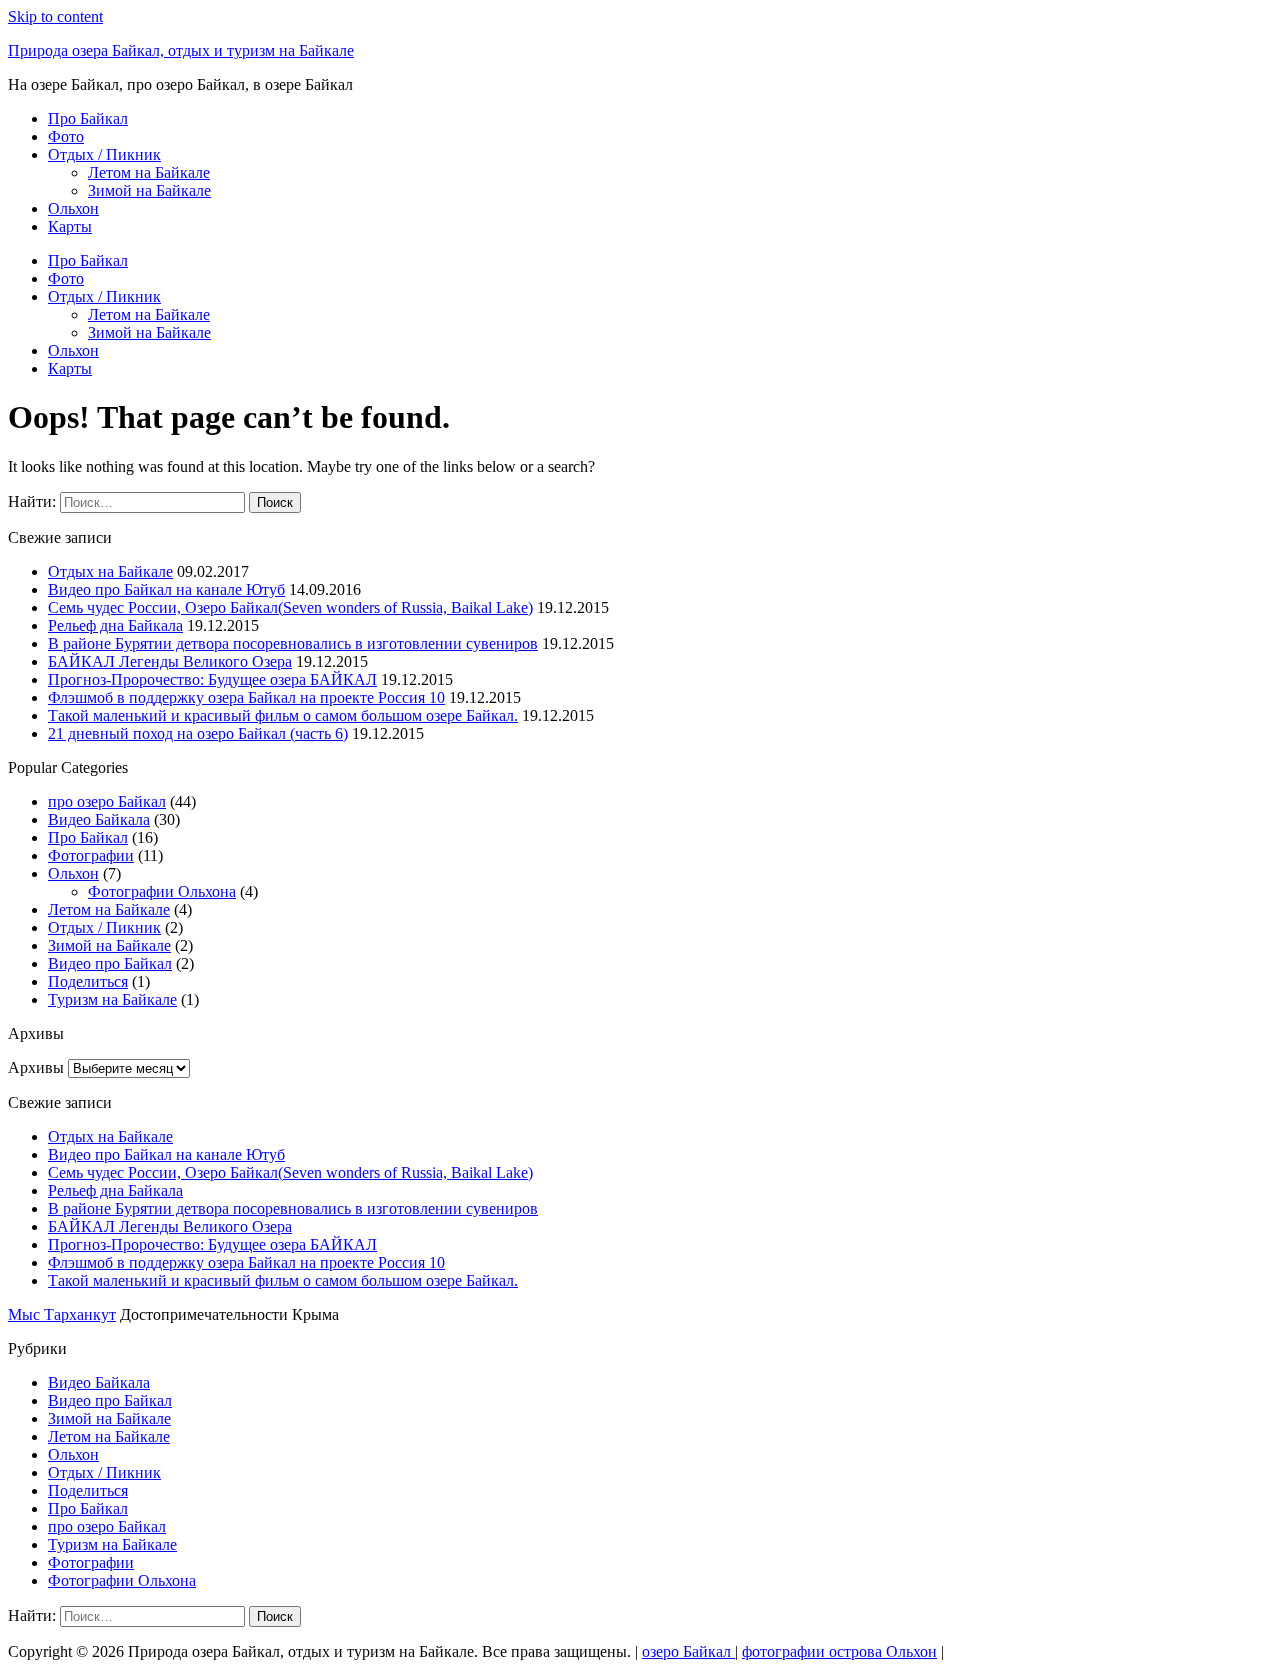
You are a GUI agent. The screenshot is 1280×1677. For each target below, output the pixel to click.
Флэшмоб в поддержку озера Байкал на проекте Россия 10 (246, 697)
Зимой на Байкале (149, 190)
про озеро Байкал (107, 801)
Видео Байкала (99, 819)
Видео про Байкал (110, 963)
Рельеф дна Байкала (115, 625)
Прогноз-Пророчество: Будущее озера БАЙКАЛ (212, 679)
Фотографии (91, 855)
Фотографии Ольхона (162, 891)
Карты (70, 226)
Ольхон (73, 208)
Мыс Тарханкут (62, 1314)
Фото (66, 136)
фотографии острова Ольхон (839, 1651)
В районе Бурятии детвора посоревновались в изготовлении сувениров (293, 643)
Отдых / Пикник (104, 154)
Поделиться (88, 981)
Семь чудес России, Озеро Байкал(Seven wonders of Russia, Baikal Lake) (290, 607)
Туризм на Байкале (112, 999)
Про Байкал (88, 118)
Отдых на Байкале (110, 571)
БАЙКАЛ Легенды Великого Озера (170, 661)
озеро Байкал (688, 1651)
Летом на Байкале (149, 172)
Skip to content (55, 16)
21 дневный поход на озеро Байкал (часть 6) (198, 733)
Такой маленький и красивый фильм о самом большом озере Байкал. (283, 715)
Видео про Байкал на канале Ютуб (166, 589)
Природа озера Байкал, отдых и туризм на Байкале (181, 50)
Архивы (36, 1067)
